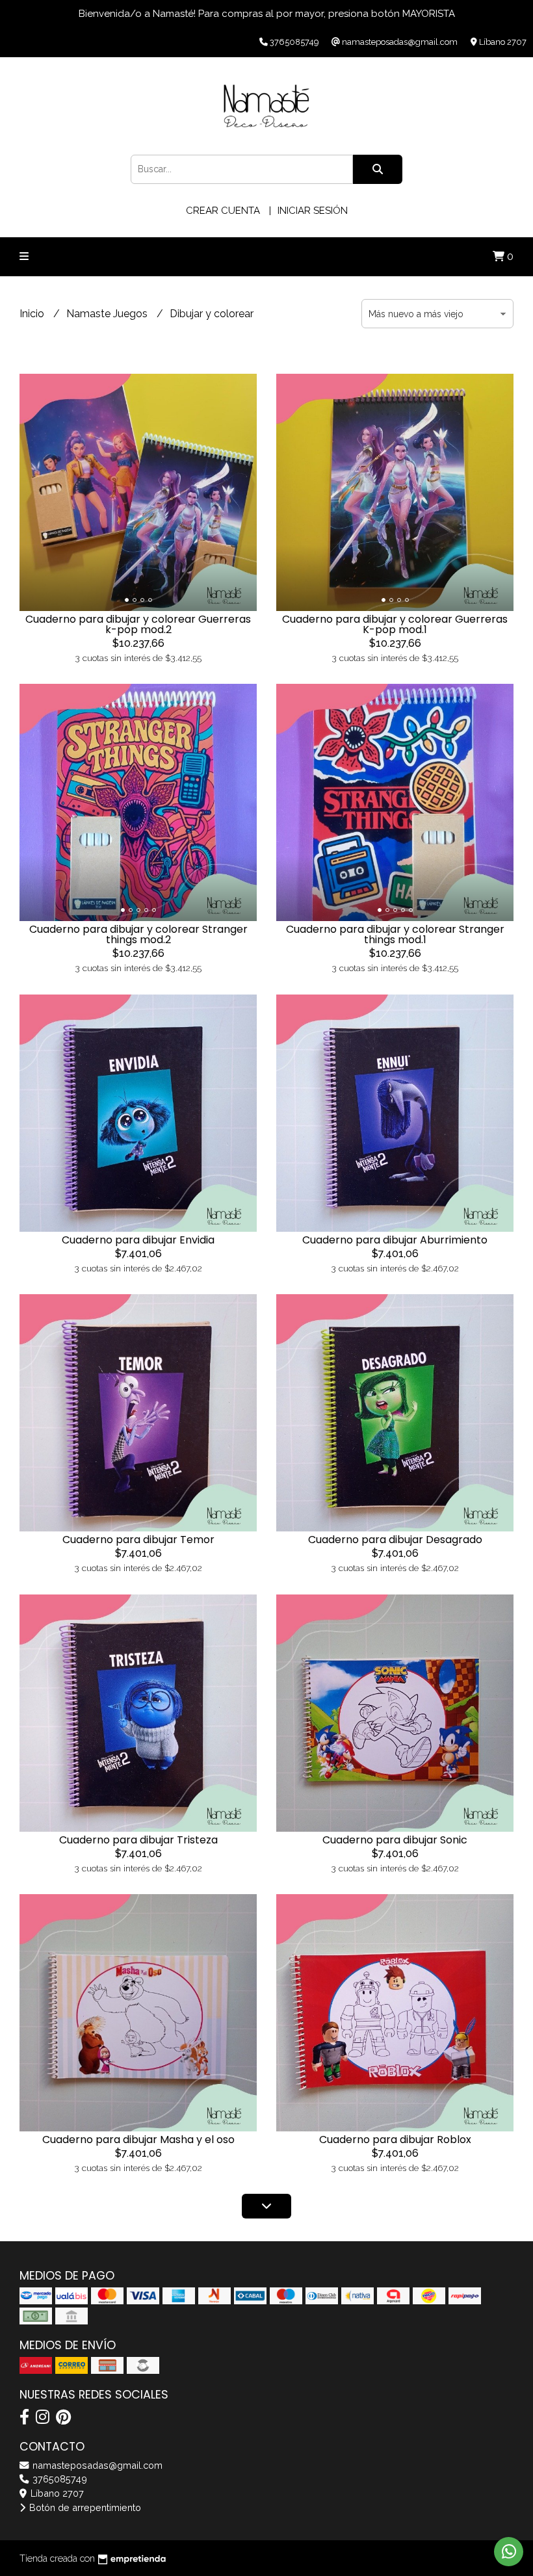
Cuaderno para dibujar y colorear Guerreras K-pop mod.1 (395, 624)
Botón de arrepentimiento (84, 2507)
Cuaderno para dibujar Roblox (395, 2140)
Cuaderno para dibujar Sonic (395, 1840)
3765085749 (58, 2479)
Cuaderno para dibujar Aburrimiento (395, 1240)
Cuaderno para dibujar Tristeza (138, 1840)
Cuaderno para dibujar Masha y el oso (138, 2140)
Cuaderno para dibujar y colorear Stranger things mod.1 (395, 934)
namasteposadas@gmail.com (96, 2465)
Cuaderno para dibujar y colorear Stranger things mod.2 (138, 934)
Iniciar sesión (313, 211)
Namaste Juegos (108, 314)
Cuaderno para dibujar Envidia (138, 1240)
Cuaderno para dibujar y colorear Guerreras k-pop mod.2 (138, 624)
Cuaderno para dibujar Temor (138, 1540)
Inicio (33, 314)
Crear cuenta (223, 211)
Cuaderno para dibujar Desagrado (395, 1540)
